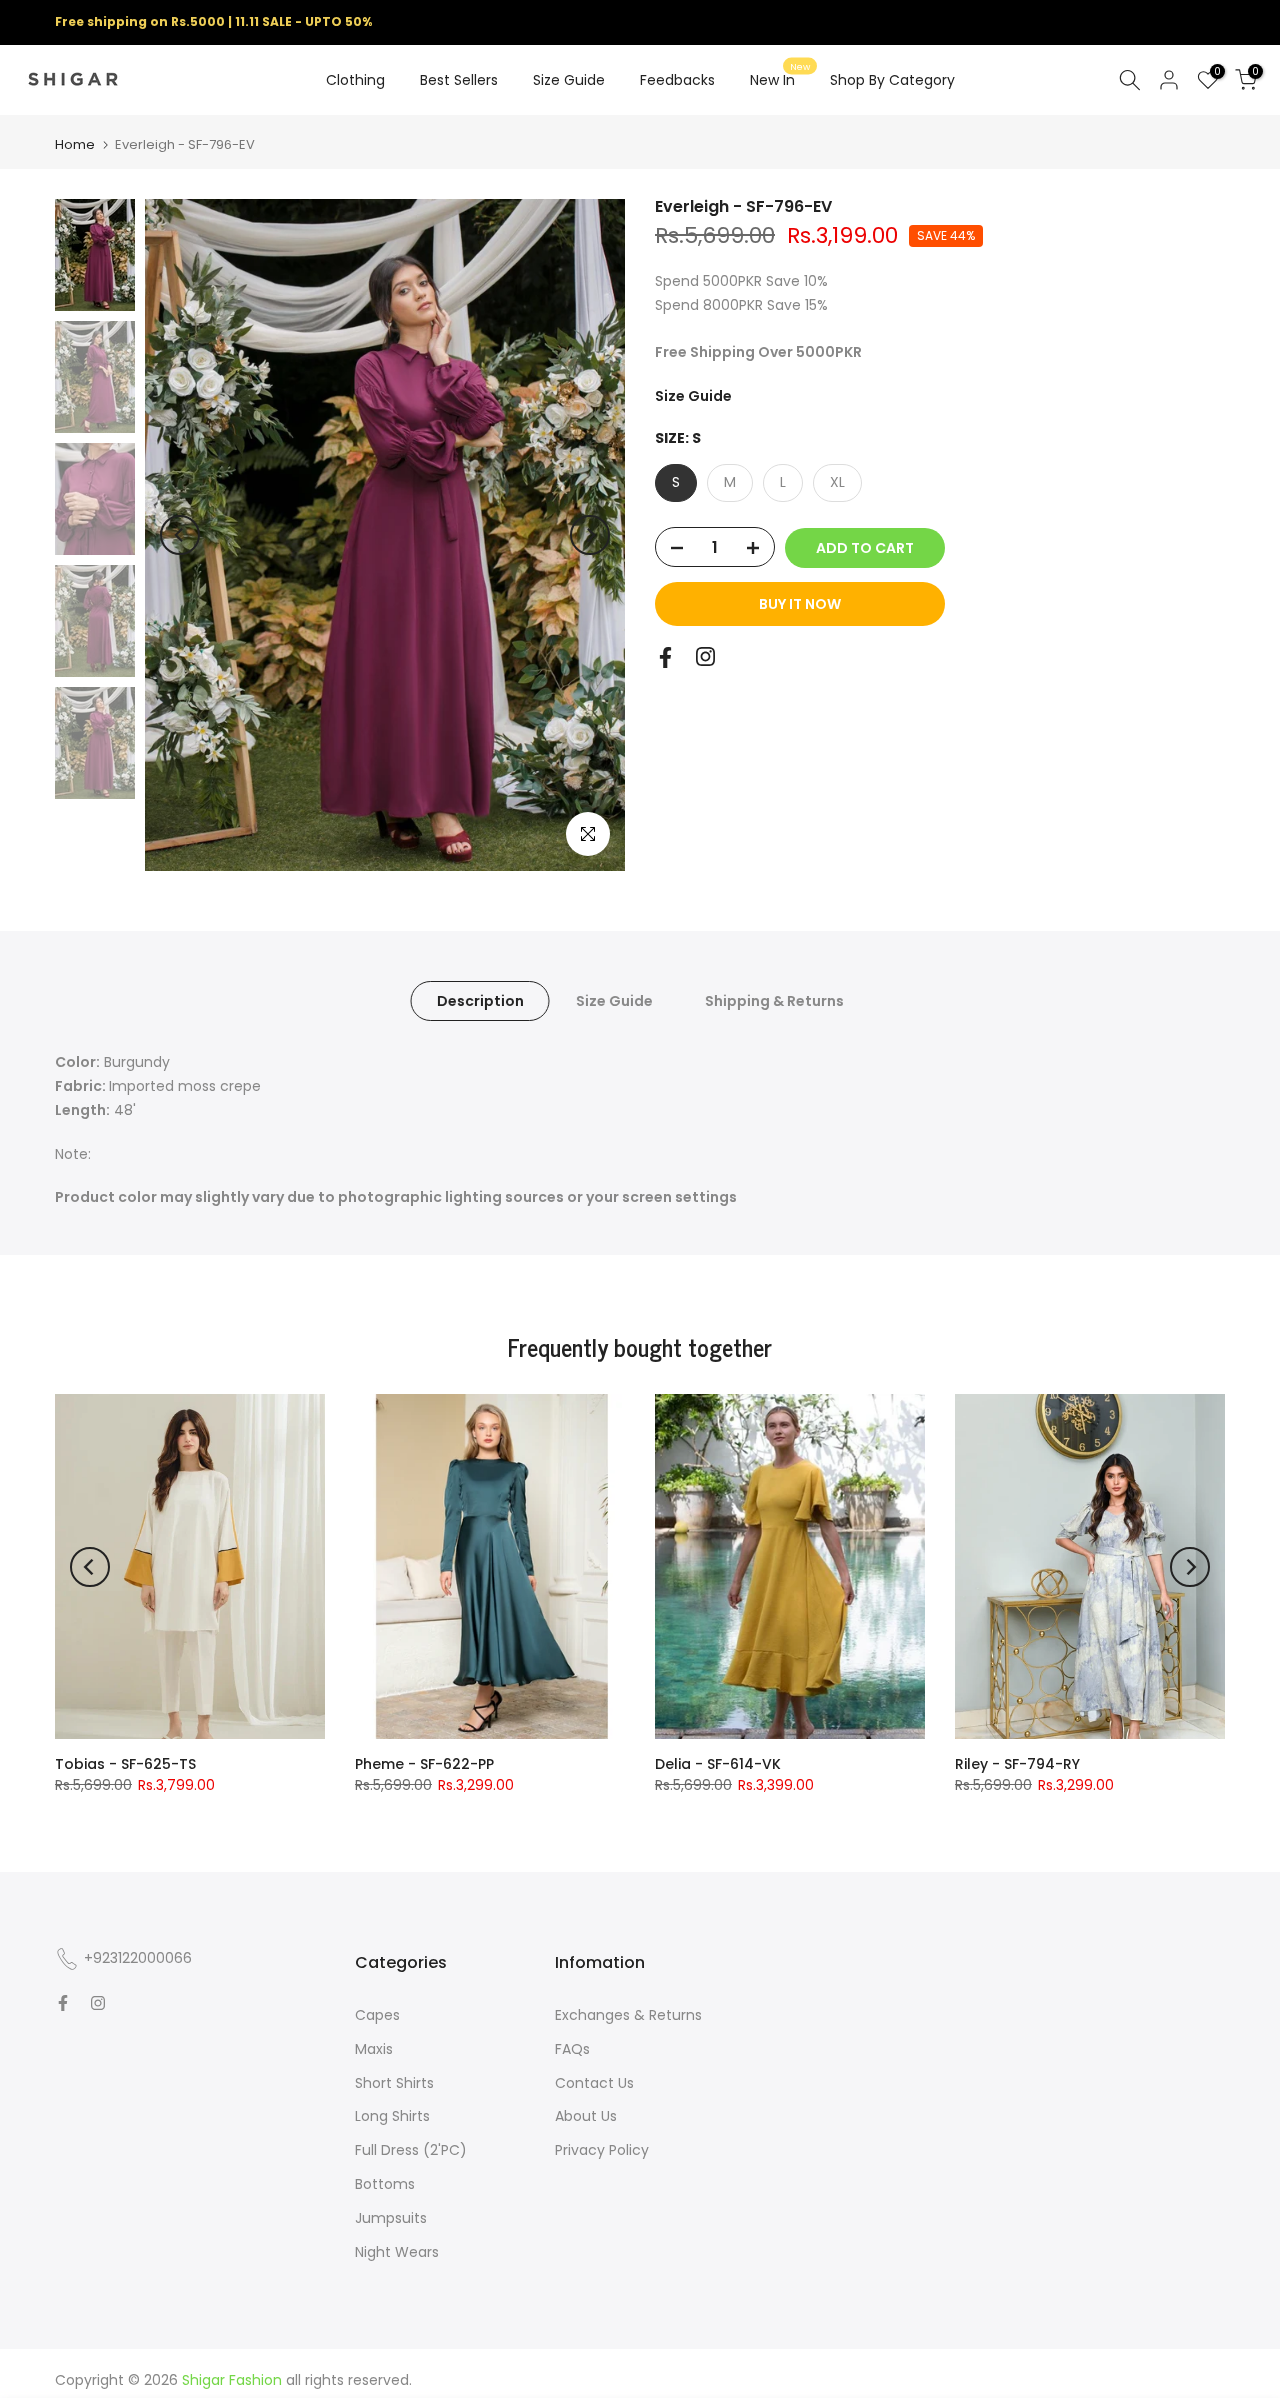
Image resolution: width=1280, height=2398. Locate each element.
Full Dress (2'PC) (411, 2150)
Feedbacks (677, 80)
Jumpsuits (391, 2218)
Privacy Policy (602, 2150)
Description (479, 1001)
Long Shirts (392, 2116)
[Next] (590, 535)
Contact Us (594, 2083)
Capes (377, 2015)
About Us (586, 2116)
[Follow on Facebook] (665, 657)
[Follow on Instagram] (705, 656)
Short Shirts (394, 2083)
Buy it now (800, 605)
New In (780, 79)
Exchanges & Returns (628, 2015)
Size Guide (569, 80)
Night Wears (397, 2252)
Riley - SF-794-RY (1017, 1764)
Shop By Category (892, 80)
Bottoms (385, 2184)
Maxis (374, 2049)
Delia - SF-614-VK (718, 1764)
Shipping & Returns (773, 1001)
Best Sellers (459, 80)
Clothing (355, 80)
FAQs (572, 2049)
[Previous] (180, 535)
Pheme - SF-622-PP (424, 1764)
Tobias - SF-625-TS (125, 1764)
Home (75, 144)
